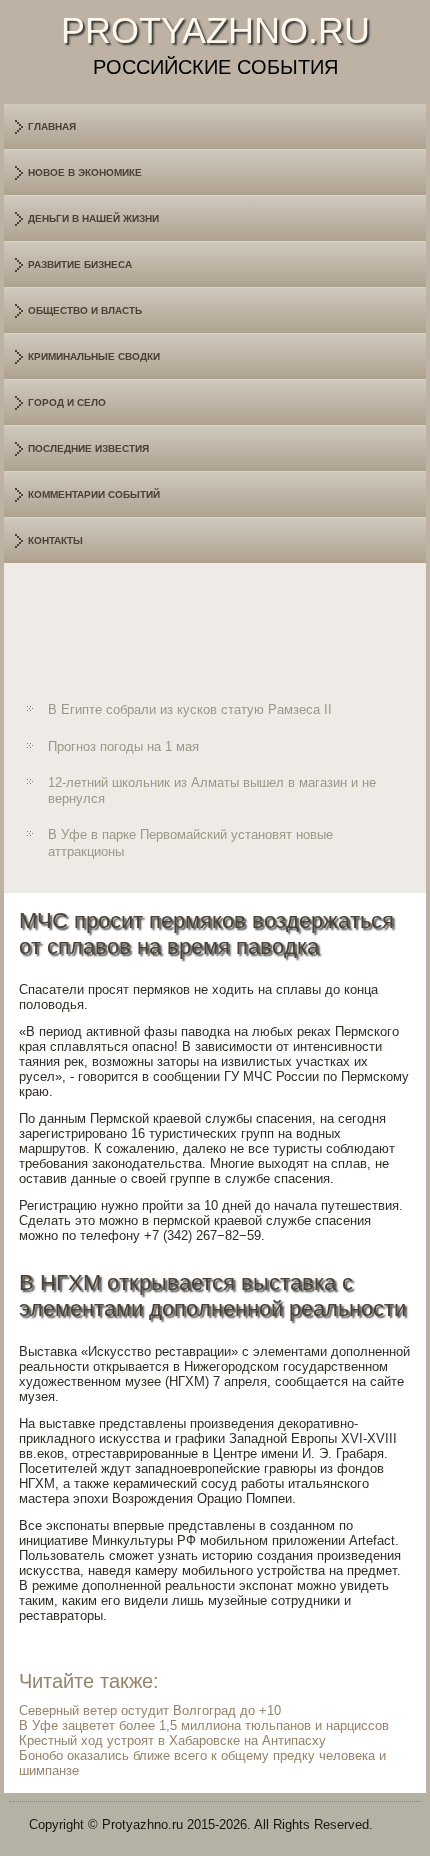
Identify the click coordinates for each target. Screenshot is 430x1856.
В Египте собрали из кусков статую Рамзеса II (190, 709)
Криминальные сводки (94, 356)
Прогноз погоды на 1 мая (123, 746)
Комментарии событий (94, 494)
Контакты (55, 540)
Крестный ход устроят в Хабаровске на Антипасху (172, 1740)
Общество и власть (85, 310)
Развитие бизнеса (80, 264)
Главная (52, 126)
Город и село (67, 402)
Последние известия (88, 448)
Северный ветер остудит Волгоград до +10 (150, 1710)
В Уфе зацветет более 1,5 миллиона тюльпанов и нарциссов (204, 1725)
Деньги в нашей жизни (93, 218)
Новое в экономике (85, 172)
